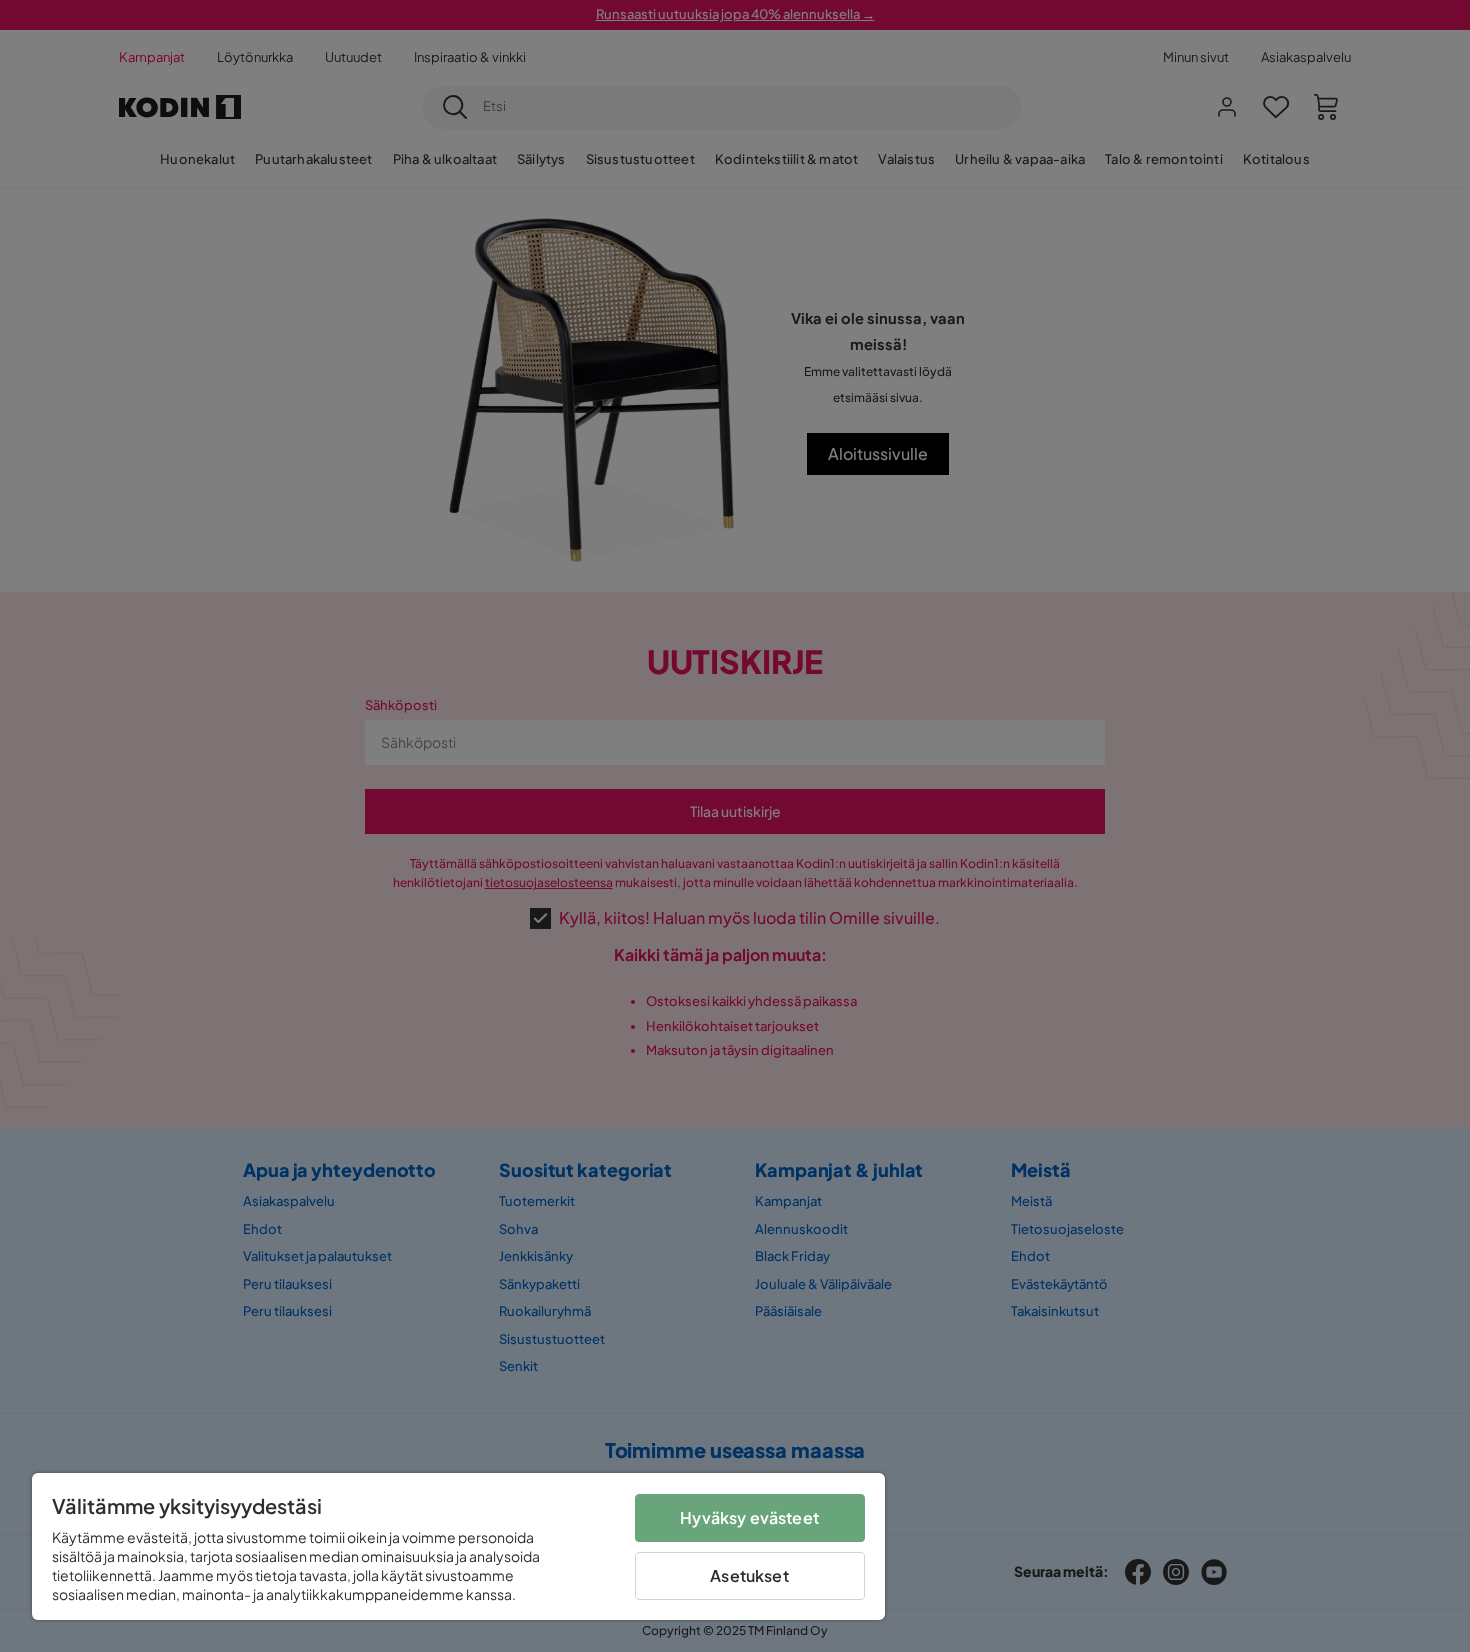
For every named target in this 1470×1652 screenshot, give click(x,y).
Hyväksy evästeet (749, 1517)
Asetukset (749, 1575)
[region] (458, 1546)
